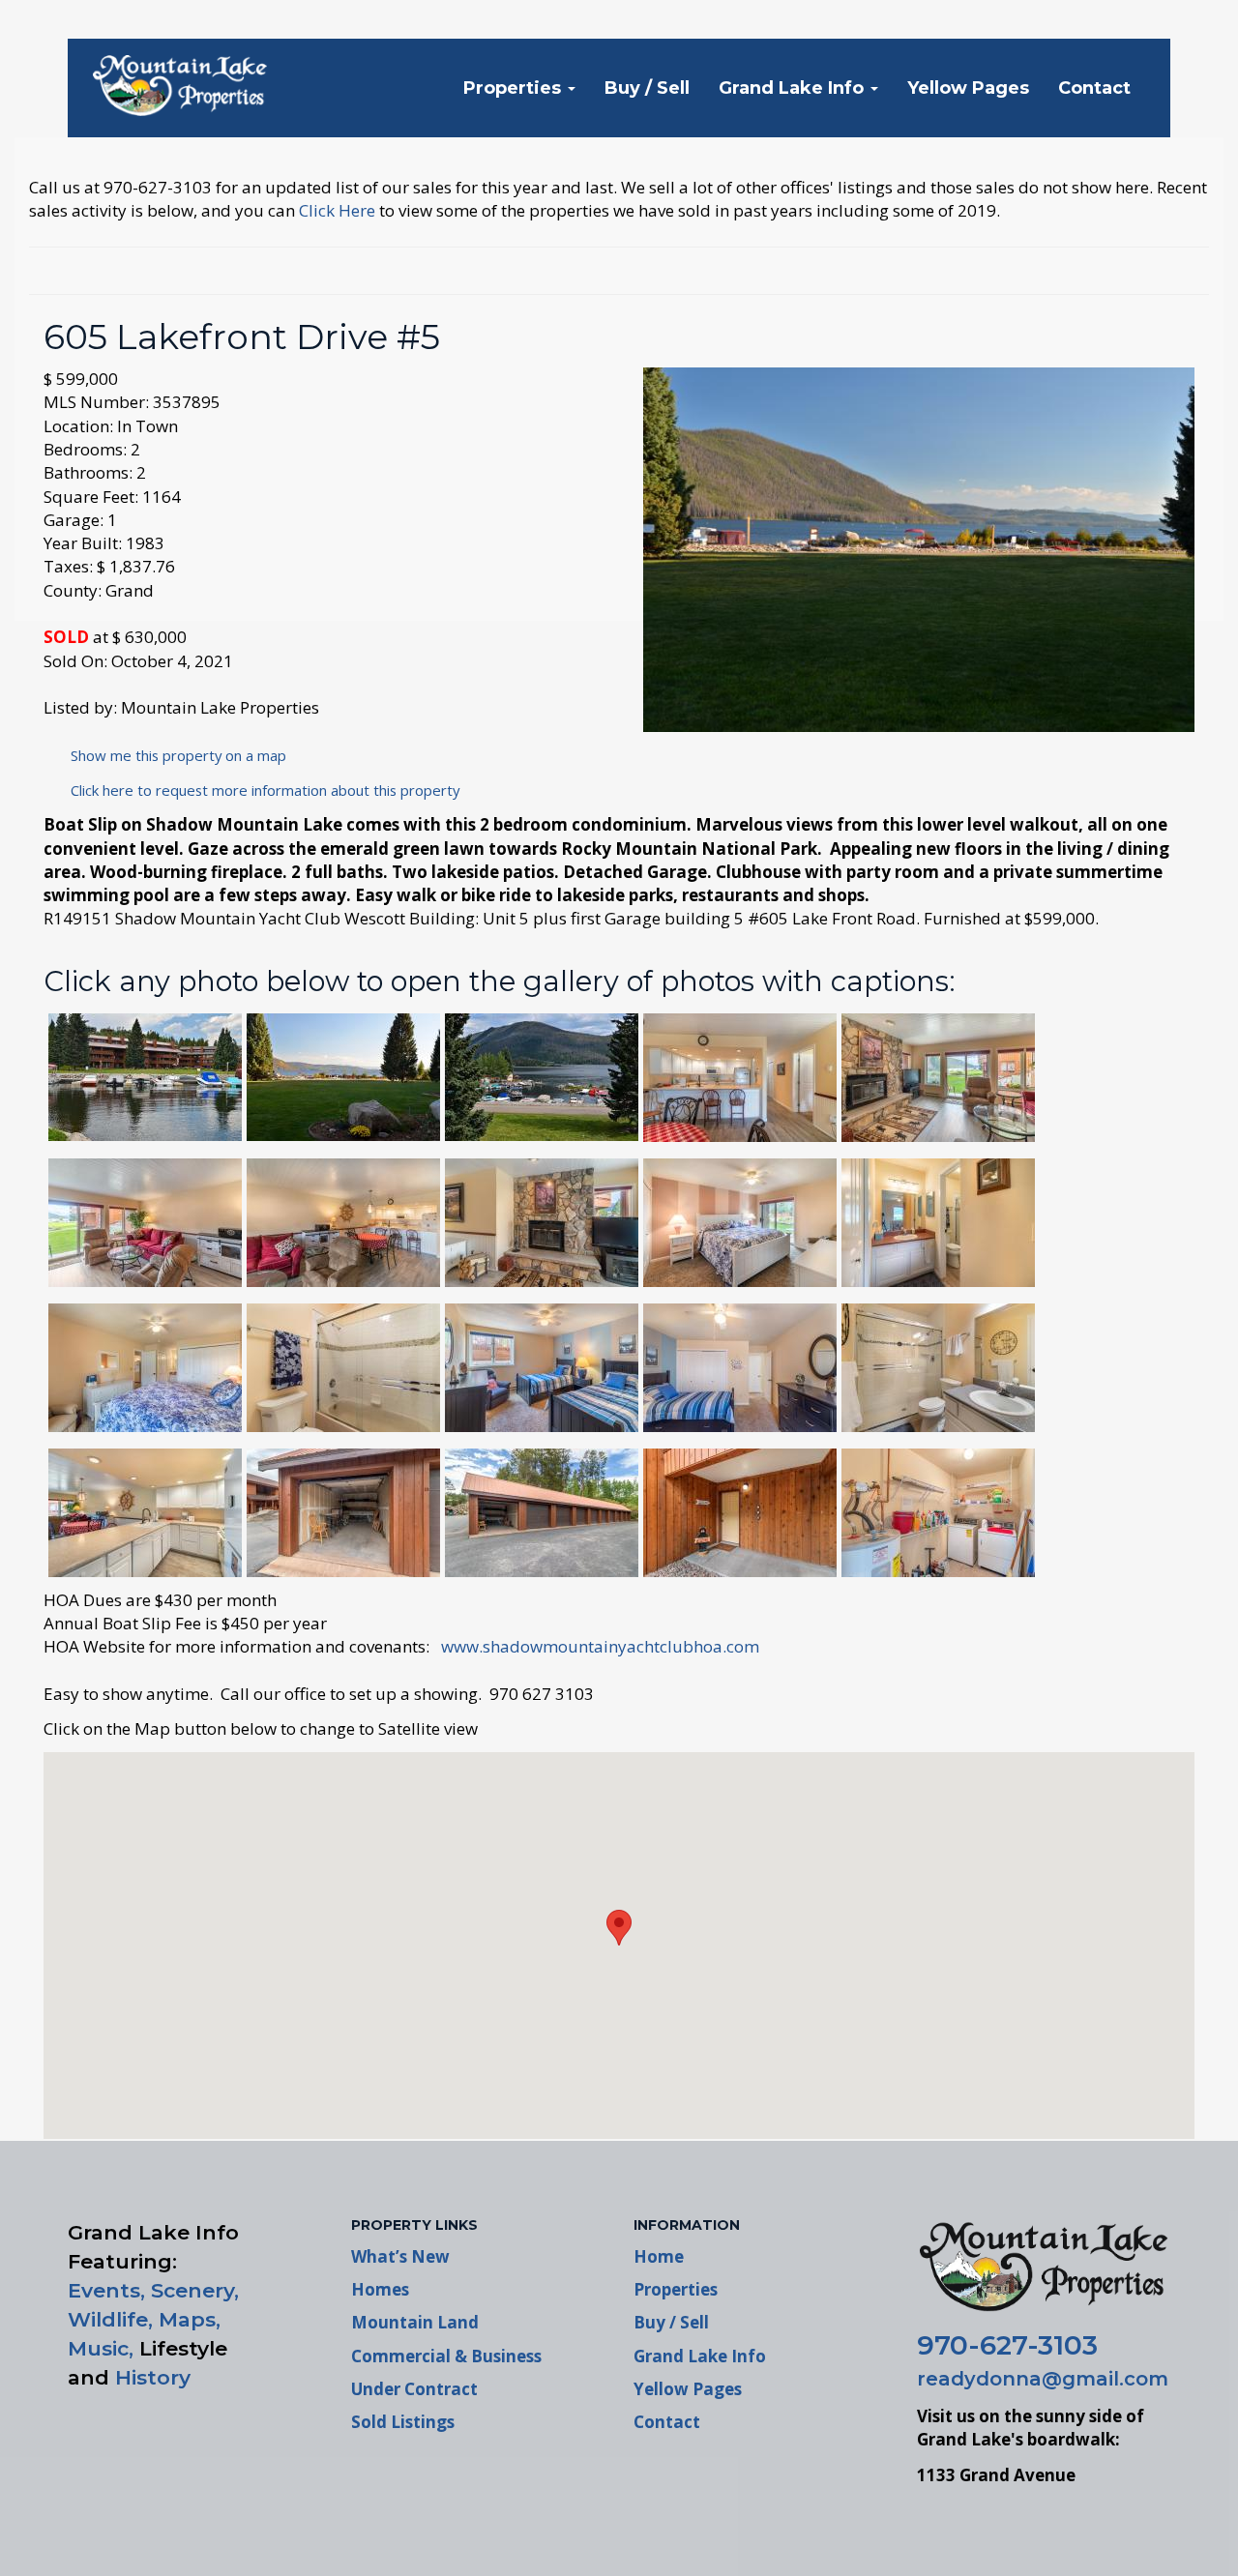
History (153, 2377)
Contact (1094, 88)
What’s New (400, 2256)
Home (659, 2256)
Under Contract (414, 2389)
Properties (515, 88)
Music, (101, 2348)
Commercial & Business (446, 2356)
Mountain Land (415, 2322)
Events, (106, 2290)
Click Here (337, 210)
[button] (619, 1928)
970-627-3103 (1007, 2345)
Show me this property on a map (173, 755)
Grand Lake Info (794, 88)
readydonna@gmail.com (1043, 2379)
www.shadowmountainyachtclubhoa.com (600, 1646)
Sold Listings (403, 2422)
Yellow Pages (968, 88)
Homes (380, 2289)
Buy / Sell (647, 88)
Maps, (190, 2319)
